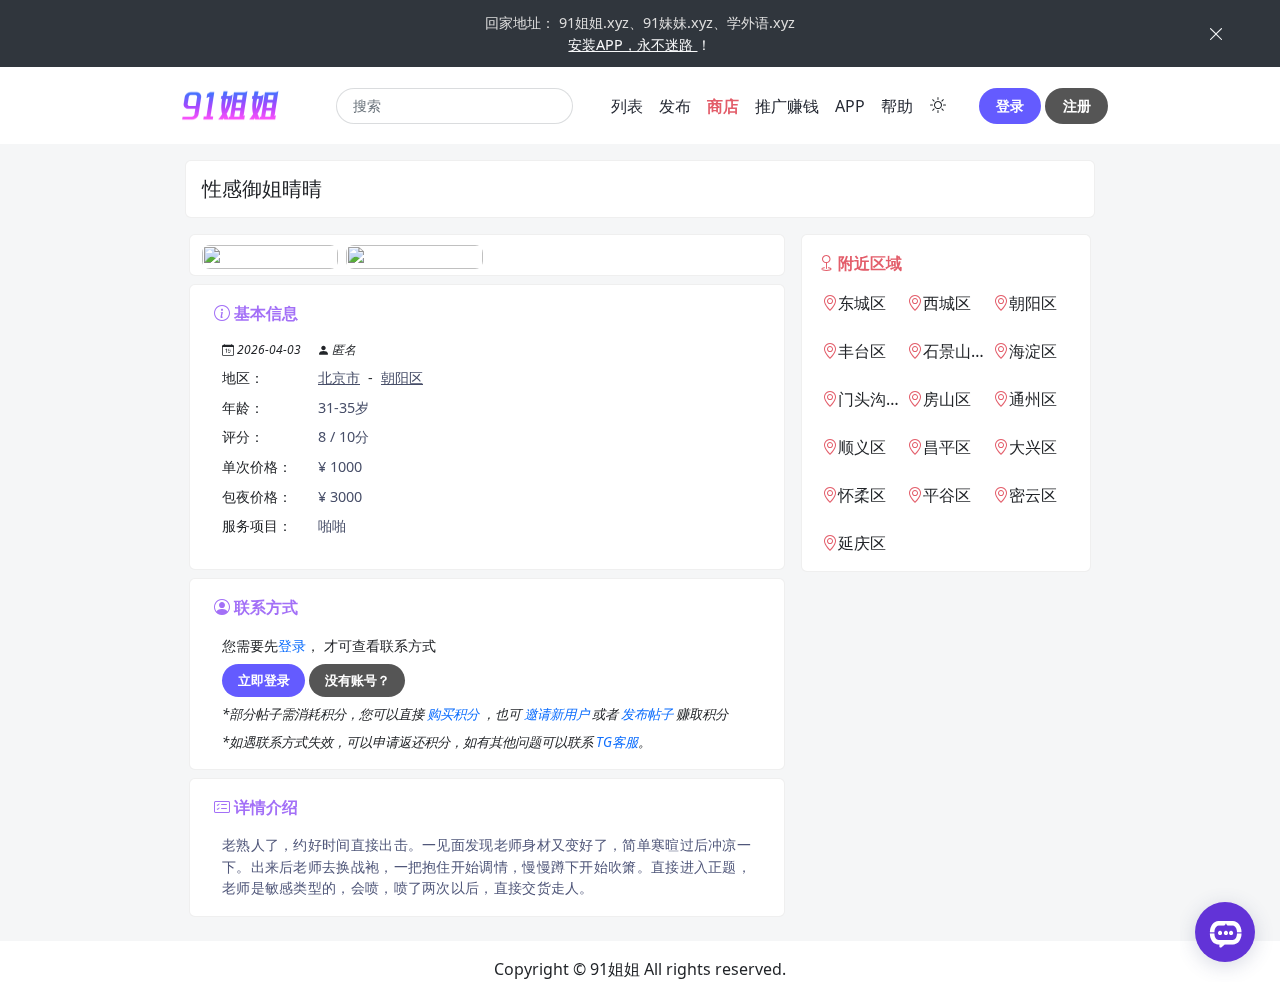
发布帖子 (648, 714)
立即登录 (264, 680)
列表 (627, 106)
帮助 (897, 106)
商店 (723, 106)
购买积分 (454, 714)
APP (850, 106)
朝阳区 (402, 377)
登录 (1010, 105)
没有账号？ (357, 680)
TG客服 (617, 742)
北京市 (339, 377)
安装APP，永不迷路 (632, 44)
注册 (1077, 105)
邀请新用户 (558, 714)
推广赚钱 (787, 106)
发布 (675, 106)
